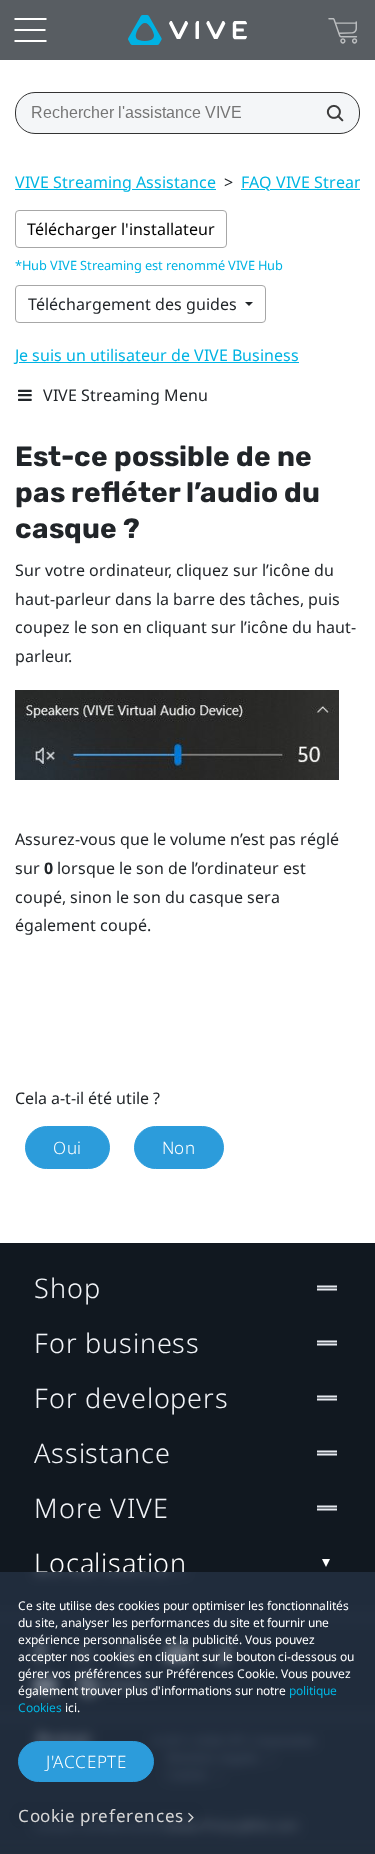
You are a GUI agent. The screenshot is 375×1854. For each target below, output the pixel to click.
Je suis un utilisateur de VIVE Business (157, 355)
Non (179, 1147)
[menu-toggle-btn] (30, 30)
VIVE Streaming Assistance (115, 182)
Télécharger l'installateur (121, 229)
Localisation (110, 1562)
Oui (67, 1147)
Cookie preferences (101, 1815)
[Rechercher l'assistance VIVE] (329, 113)
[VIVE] (187, 30)
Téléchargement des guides (134, 304)
